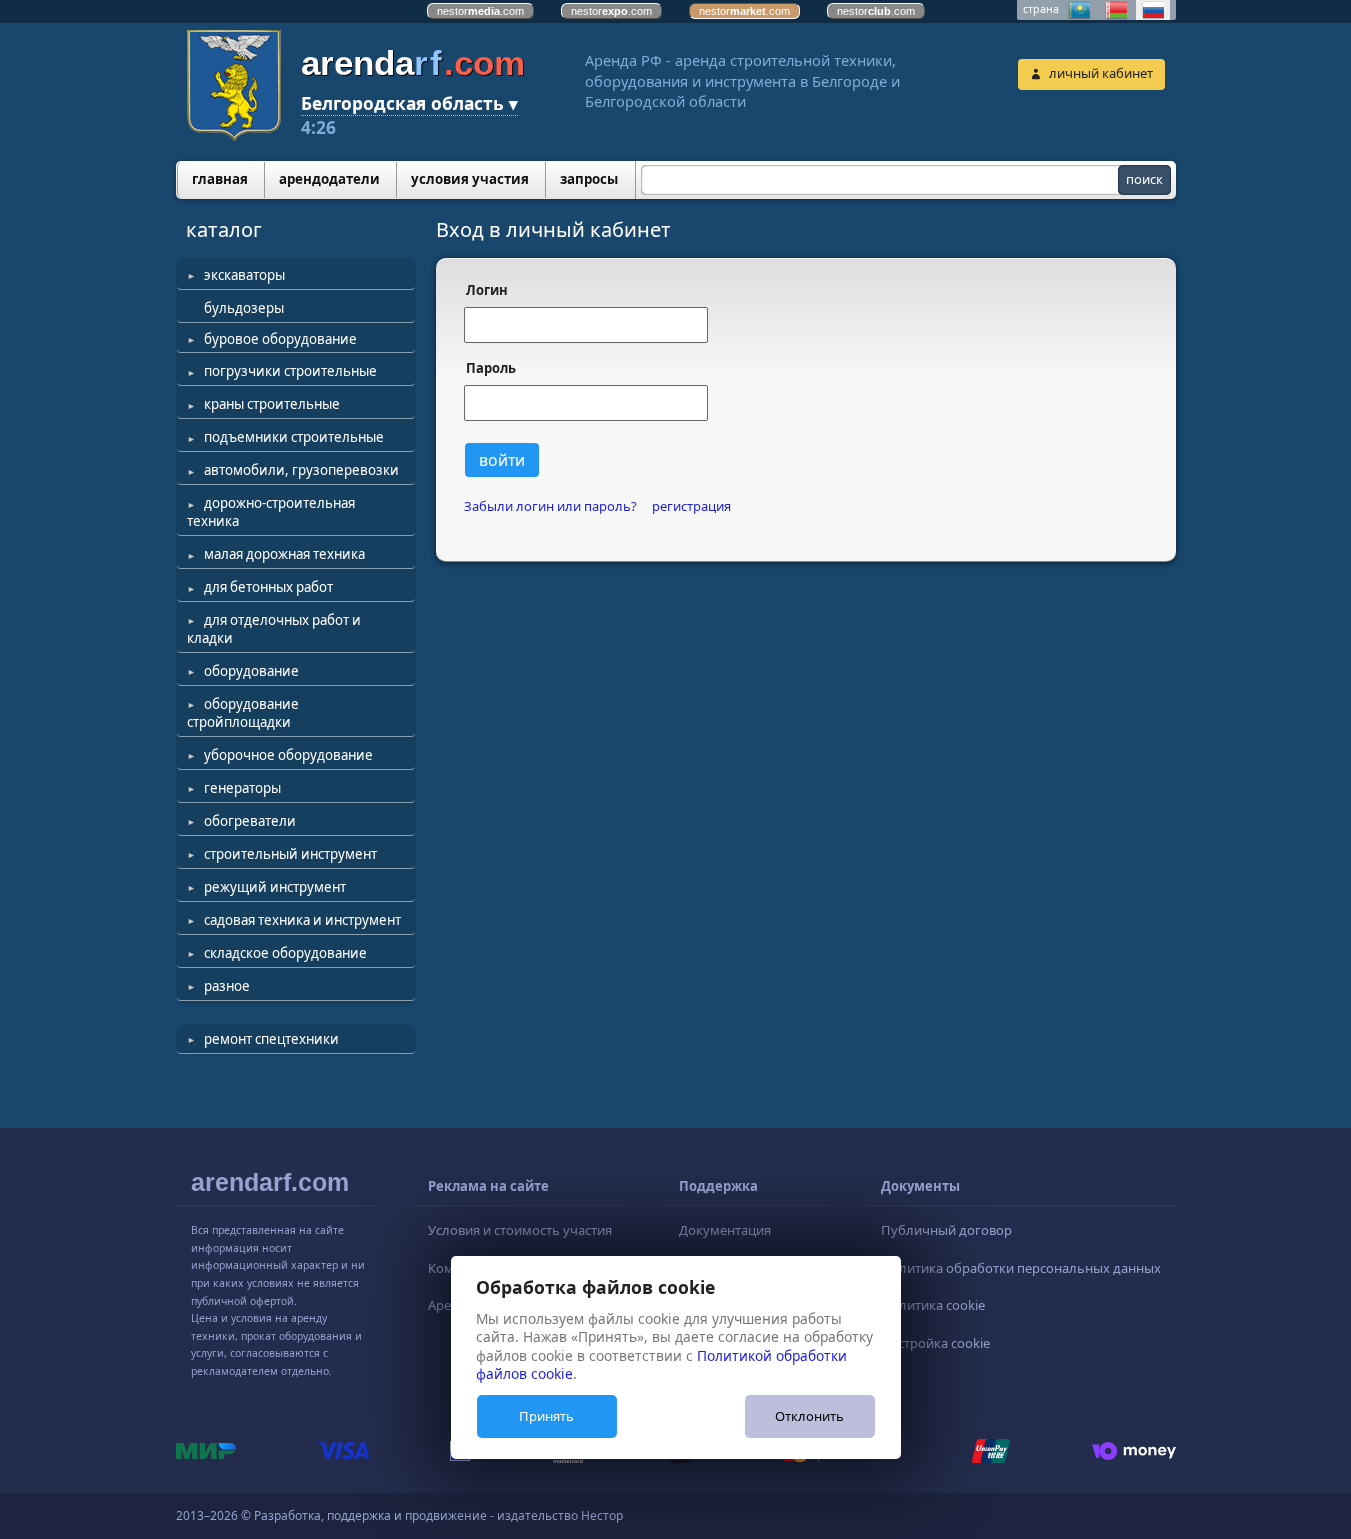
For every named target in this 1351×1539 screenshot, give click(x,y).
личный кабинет (1101, 73)
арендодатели (329, 179)
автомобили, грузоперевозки (301, 470)
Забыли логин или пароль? (550, 506)
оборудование (251, 671)
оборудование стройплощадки (243, 713)
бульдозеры (244, 308)
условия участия (470, 179)
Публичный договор (946, 1230)
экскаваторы (244, 275)
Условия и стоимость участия (520, 1230)
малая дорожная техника (284, 554)
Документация (725, 1230)
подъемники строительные (294, 437)
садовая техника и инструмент (302, 920)
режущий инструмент (275, 887)
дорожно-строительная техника (271, 512)
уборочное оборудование (288, 755)
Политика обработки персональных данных (1021, 1268)
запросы (589, 179)
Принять (546, 1416)
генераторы (242, 788)
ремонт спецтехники (271, 1039)
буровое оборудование (280, 339)
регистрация (691, 506)
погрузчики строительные (290, 371)
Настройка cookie (935, 1343)
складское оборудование (285, 953)
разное (227, 986)
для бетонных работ (268, 587)
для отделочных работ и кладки (274, 629)
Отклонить (809, 1416)
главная (220, 179)
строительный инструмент (290, 854)
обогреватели (250, 821)
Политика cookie (933, 1305)
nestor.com (480, 11)
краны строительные (272, 404)
